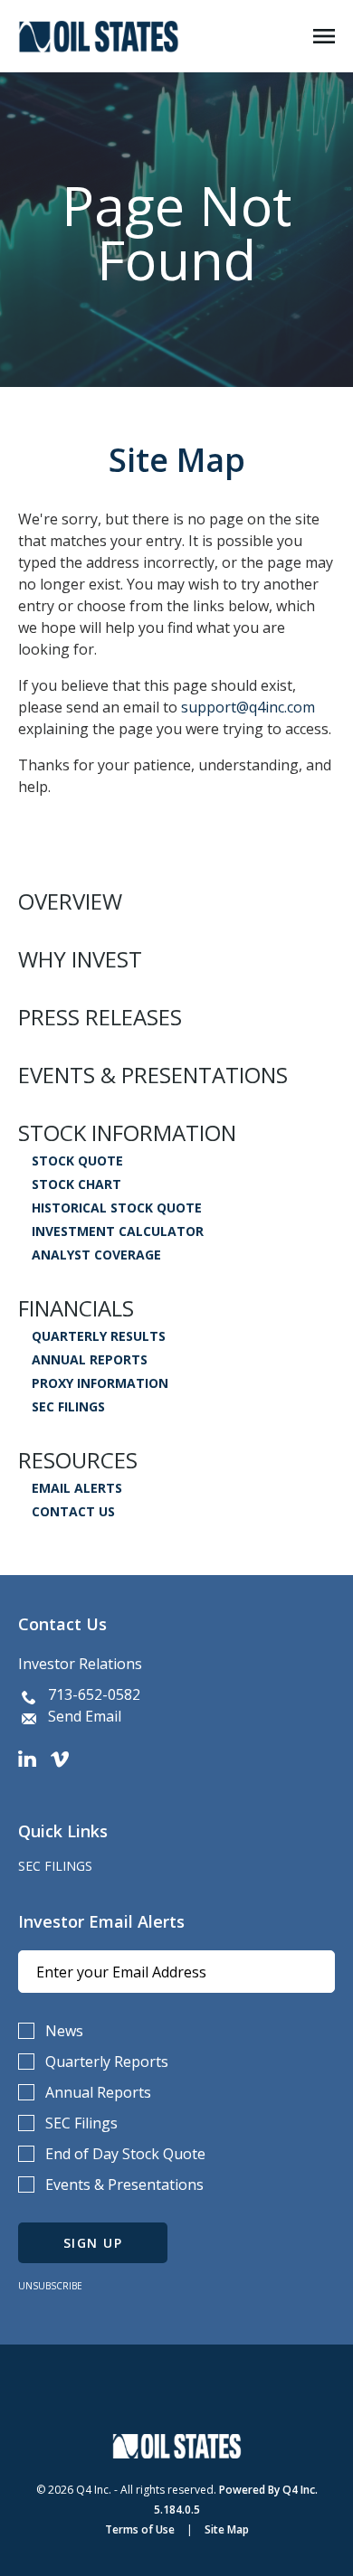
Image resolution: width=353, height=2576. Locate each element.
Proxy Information (100, 1383)
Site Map (227, 2529)
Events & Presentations (153, 1075)
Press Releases (100, 1017)
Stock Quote (77, 1161)
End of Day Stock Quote (125, 2154)
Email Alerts (77, 1488)
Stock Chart (76, 1184)
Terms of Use (140, 2529)
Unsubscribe (50, 2286)
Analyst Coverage (96, 1255)
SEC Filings (68, 1407)
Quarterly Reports (107, 2062)
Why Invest (80, 959)
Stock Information (127, 1133)
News (64, 2031)
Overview (70, 901)
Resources (78, 1460)
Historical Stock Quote (117, 1208)
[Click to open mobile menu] (324, 37)
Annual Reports (90, 1360)
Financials (76, 1308)
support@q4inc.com (248, 707)
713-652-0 (81, 1694)
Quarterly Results (99, 1336)
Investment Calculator (118, 1231)
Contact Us (73, 1512)
